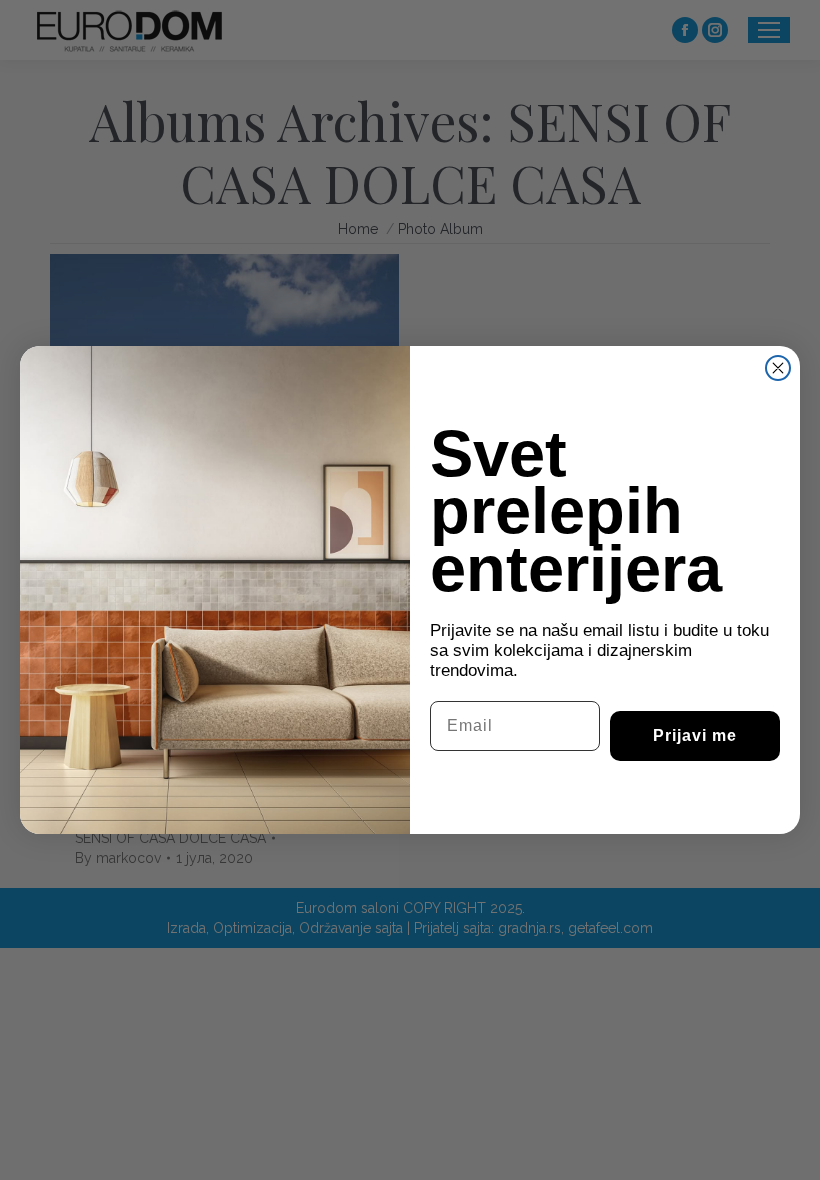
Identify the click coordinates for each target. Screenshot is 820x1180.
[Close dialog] (778, 368)
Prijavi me (695, 735)
